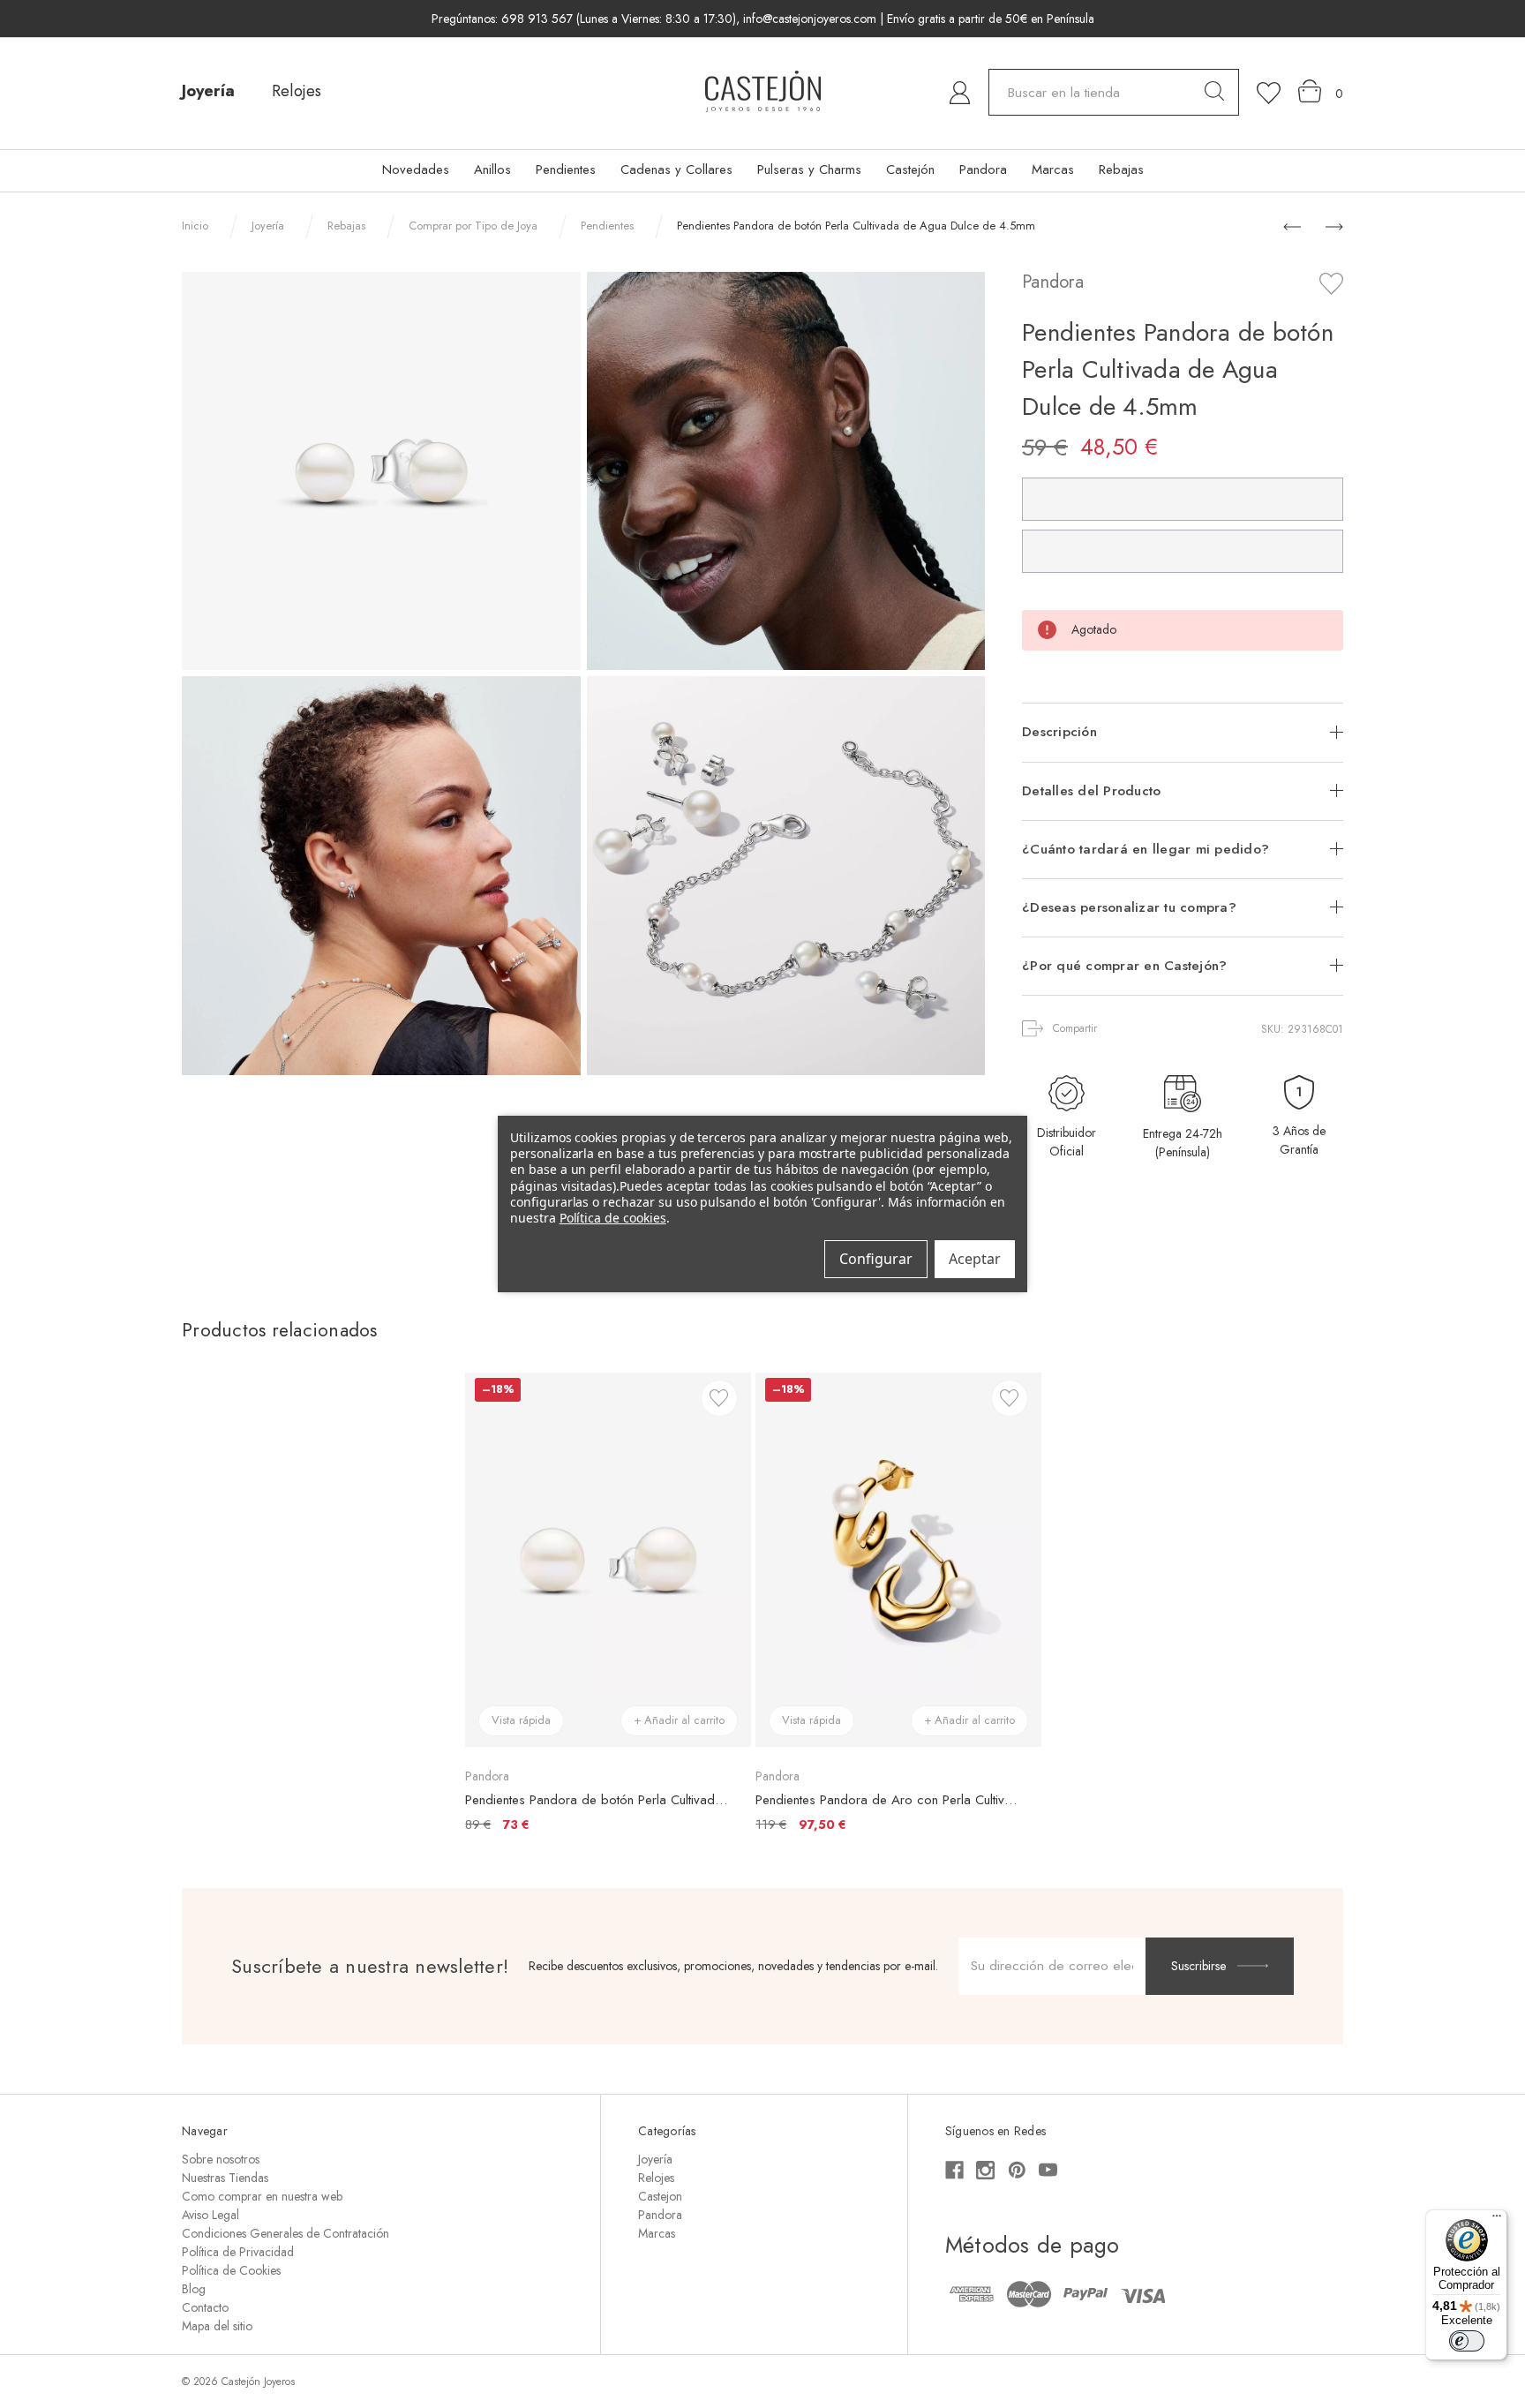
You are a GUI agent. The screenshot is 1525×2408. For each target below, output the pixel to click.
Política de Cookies (231, 2270)
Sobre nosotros (221, 2159)
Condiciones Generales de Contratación (285, 2233)
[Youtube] (1048, 2170)
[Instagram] (985, 2170)
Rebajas (1121, 169)
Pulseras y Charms (809, 169)
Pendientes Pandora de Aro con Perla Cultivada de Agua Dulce (889, 1800)
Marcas (1053, 169)
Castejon (660, 2196)
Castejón (910, 169)
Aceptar (975, 1259)
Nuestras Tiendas (225, 2178)
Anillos (492, 169)
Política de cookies (613, 1218)
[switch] (1467, 2341)
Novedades (416, 169)
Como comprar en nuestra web (262, 2196)
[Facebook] (954, 2170)
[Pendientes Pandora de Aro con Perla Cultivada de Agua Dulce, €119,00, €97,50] (898, 1560)
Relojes (297, 91)
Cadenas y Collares (676, 169)
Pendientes (566, 169)
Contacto (205, 2307)
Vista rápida (521, 1720)
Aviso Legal (210, 2215)
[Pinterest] (1017, 2170)
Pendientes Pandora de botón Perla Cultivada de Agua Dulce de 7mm (599, 1800)
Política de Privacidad (238, 2252)
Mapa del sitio (217, 2326)
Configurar (876, 1259)
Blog (194, 2289)
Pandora (983, 169)
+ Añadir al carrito (679, 1720)
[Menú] (1497, 2220)
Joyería (208, 91)
